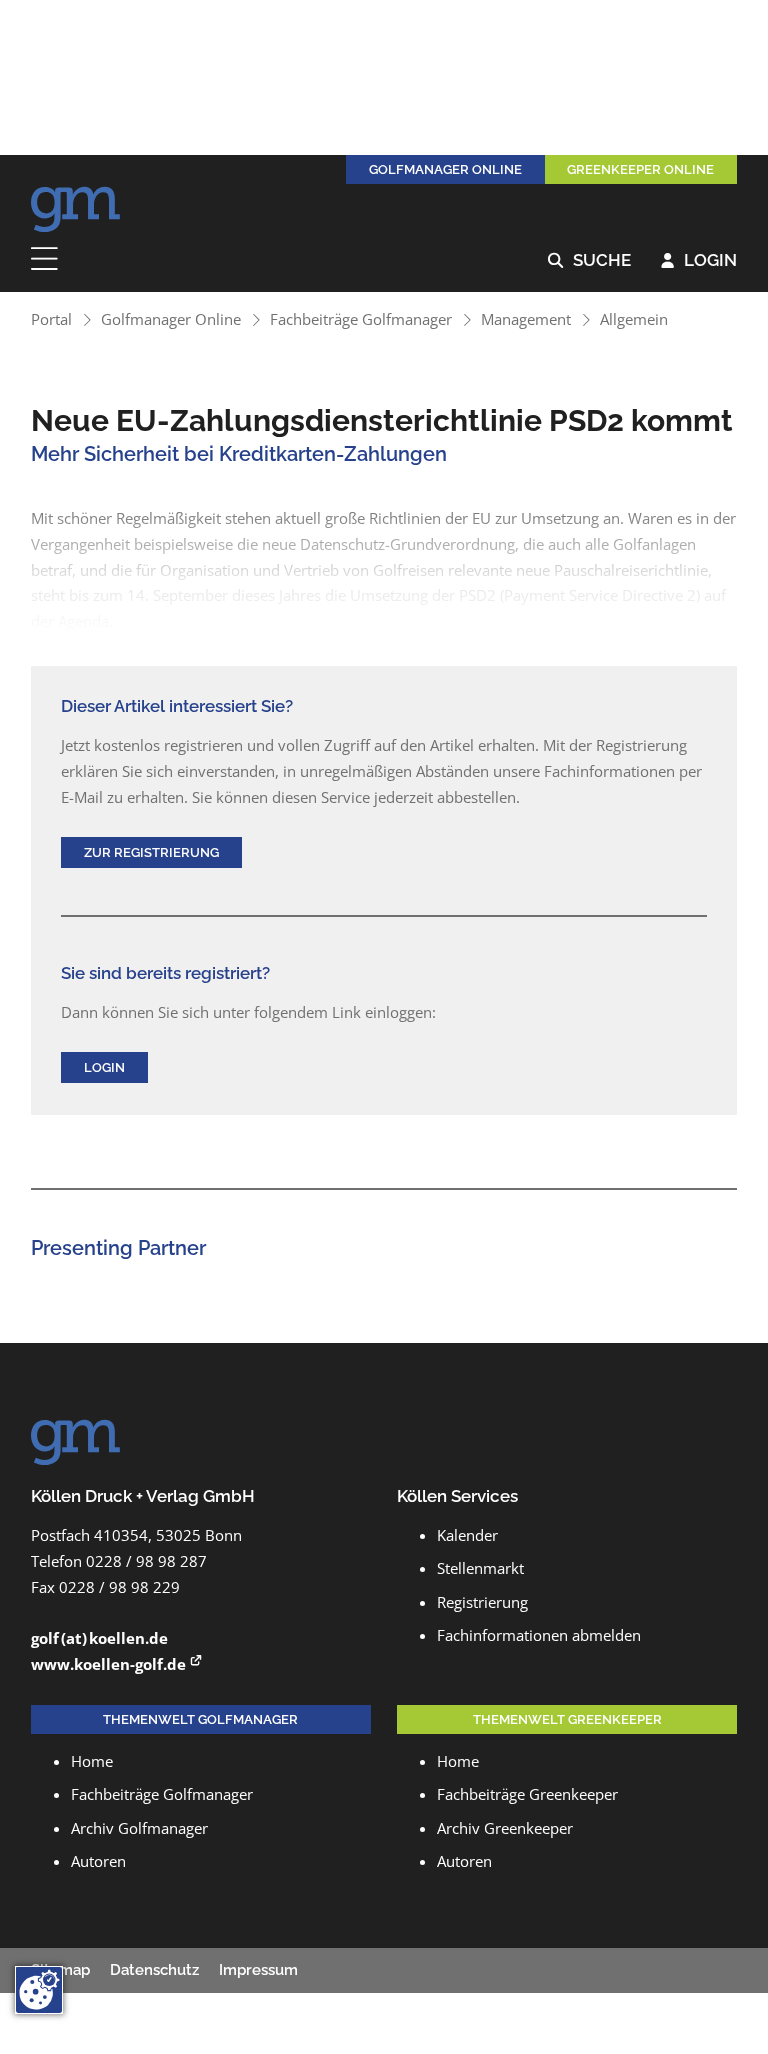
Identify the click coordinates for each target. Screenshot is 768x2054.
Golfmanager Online (171, 319)
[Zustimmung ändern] (39, 1990)
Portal (51, 319)
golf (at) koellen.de (99, 1638)
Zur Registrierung (151, 852)
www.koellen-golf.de (108, 1664)
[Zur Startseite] (76, 204)
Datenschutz (154, 1970)
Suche (589, 261)
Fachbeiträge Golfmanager (361, 319)
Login (699, 261)
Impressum (258, 1970)
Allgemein (634, 319)
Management (526, 319)
